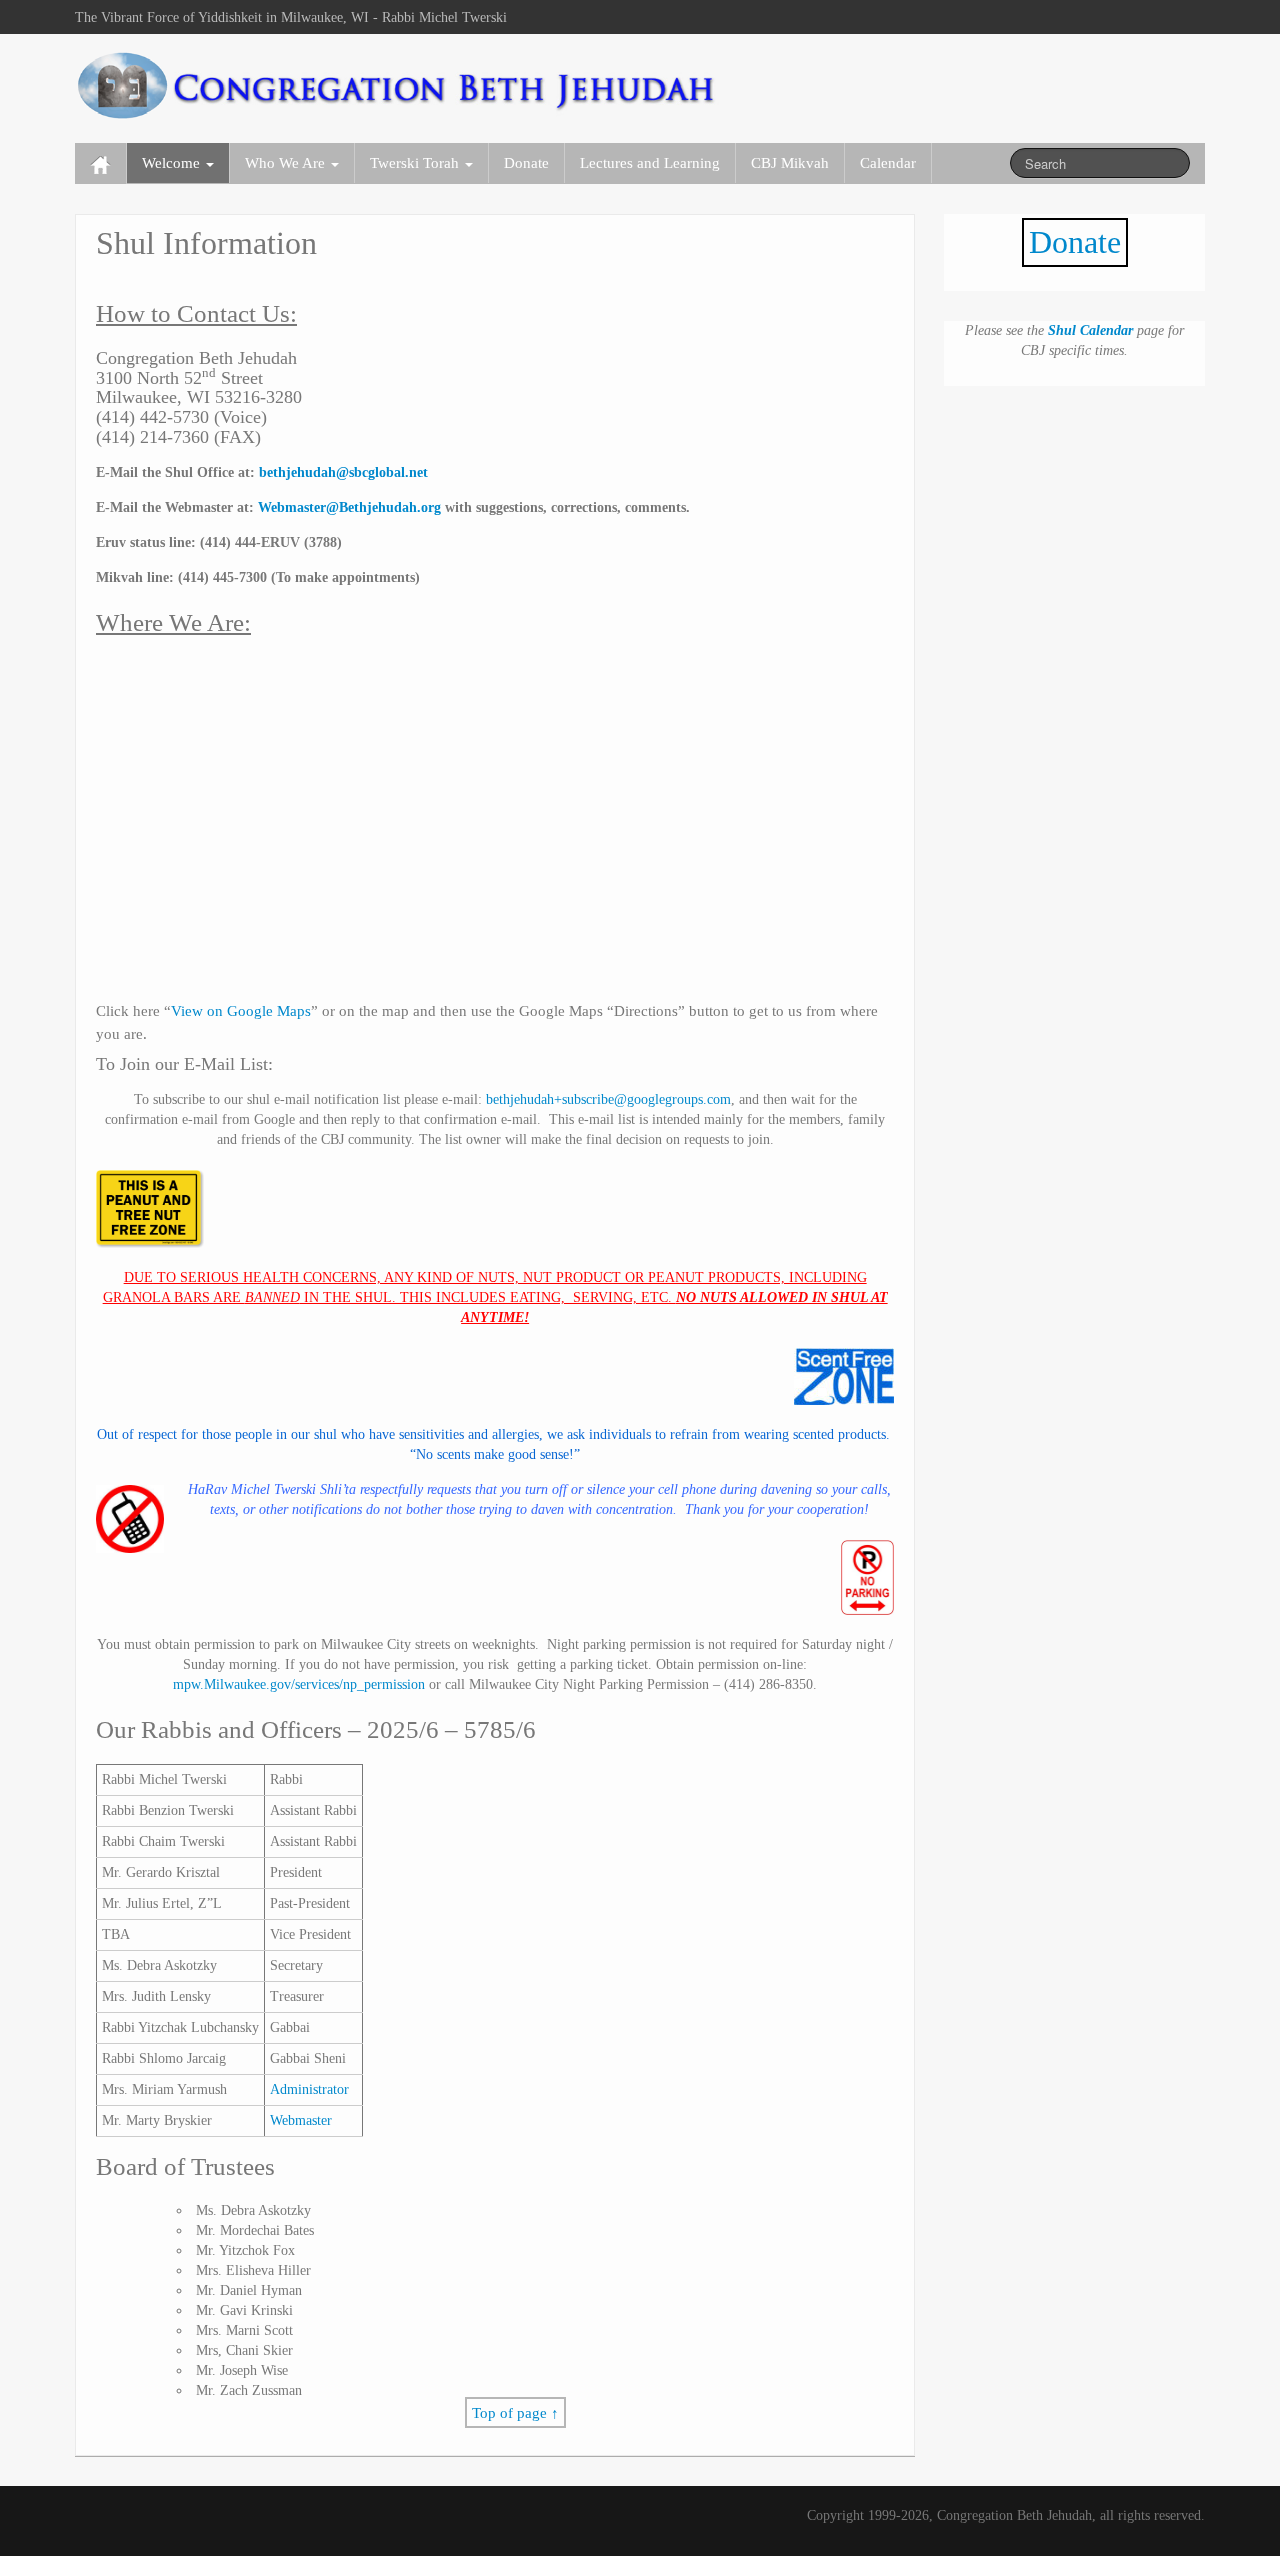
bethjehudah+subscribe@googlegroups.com (608, 1099)
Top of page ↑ (515, 2412)
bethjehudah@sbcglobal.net (343, 472)
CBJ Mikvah (790, 162)
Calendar (888, 162)
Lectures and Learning (650, 162)
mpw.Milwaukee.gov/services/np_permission (299, 1684)
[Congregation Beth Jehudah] (398, 84)
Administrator (309, 2089)
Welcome (173, 162)
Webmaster (301, 2120)
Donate (526, 162)
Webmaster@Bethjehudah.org (349, 507)
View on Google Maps (241, 1010)
